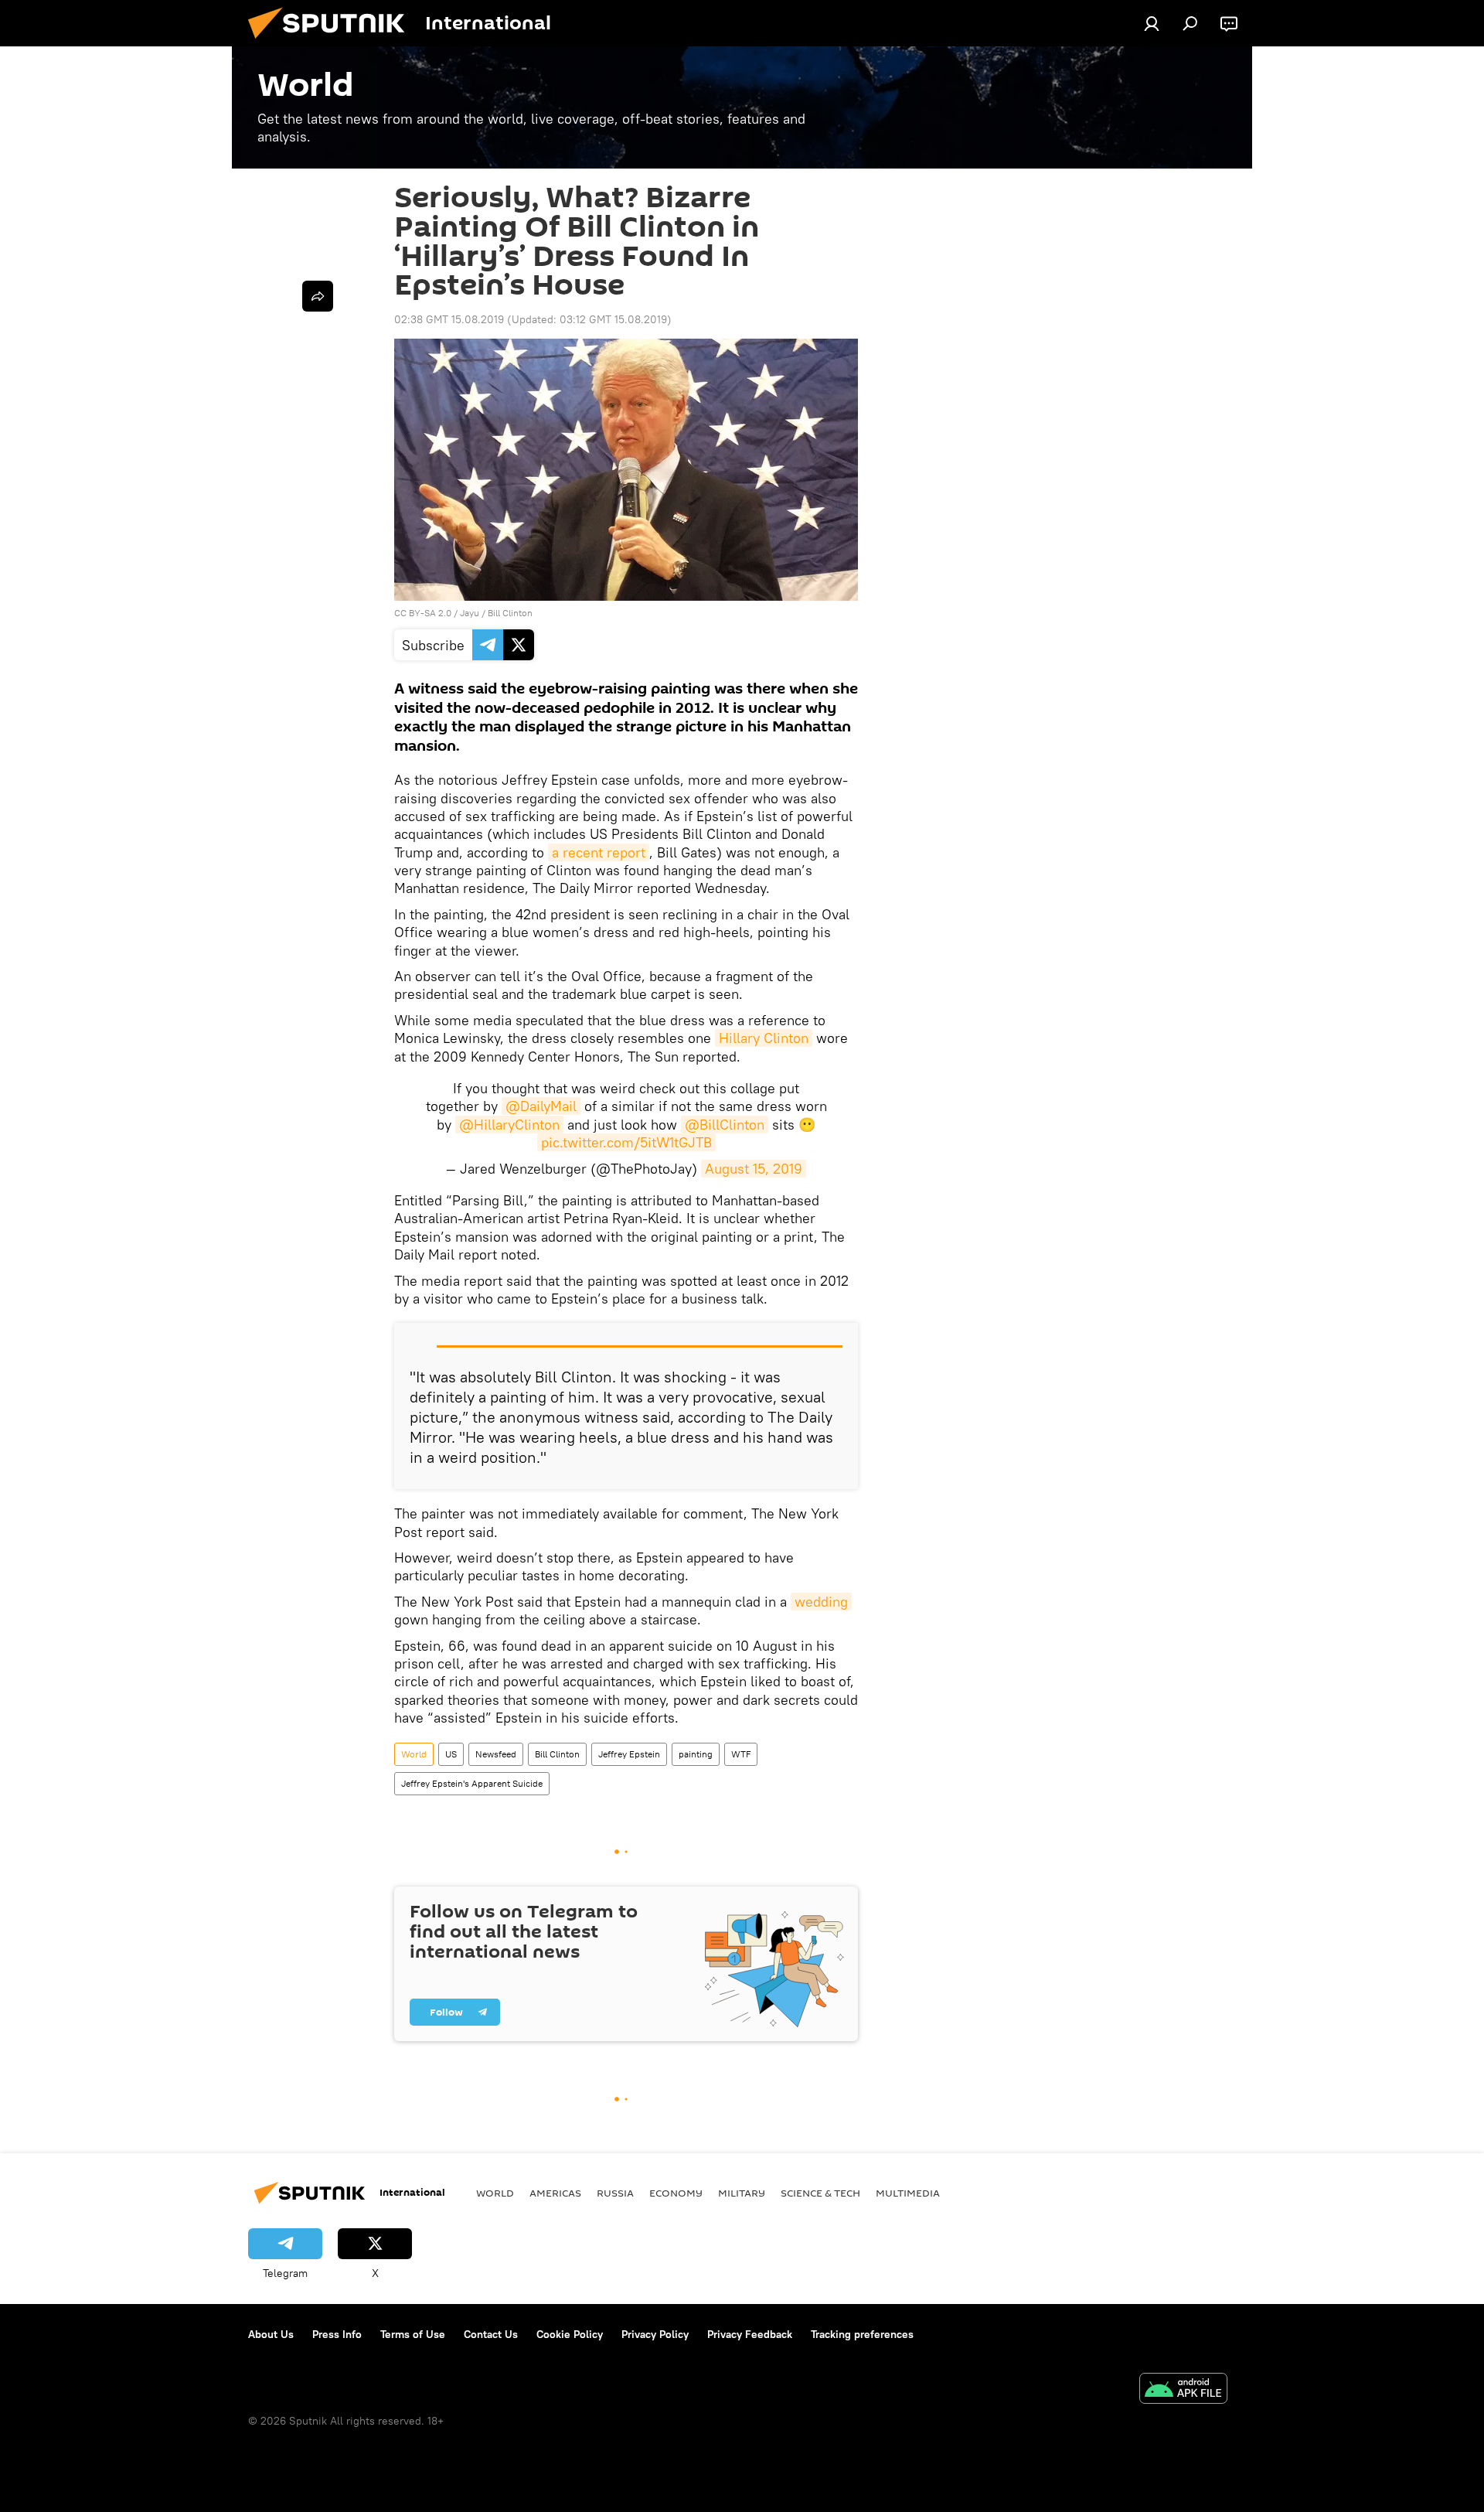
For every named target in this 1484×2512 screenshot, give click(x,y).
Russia (615, 2193)
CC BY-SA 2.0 (423, 613)
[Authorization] (1152, 23)
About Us (271, 2334)
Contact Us (491, 2334)
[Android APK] (1183, 2390)
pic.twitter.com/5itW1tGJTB (626, 1142)
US (451, 1754)
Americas (555, 2193)
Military (742, 2193)
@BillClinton (725, 1125)
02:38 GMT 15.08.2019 (449, 319)
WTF (741, 1754)
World (414, 1754)
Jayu (470, 613)
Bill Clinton (510, 613)
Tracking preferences (862, 2334)
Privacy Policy (655, 2334)
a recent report (599, 852)
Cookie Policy (570, 2334)
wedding (821, 1602)
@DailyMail (541, 1106)
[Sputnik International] (332, 43)
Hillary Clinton (764, 1038)
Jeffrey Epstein (629, 1754)
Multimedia (908, 2193)
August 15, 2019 (754, 1169)
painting (696, 1754)
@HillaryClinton (509, 1125)
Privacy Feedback (750, 2334)
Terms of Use (413, 2334)
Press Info (337, 2334)
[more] (318, 296)
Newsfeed (496, 1754)
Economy (676, 2193)
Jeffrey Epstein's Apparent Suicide (472, 1783)
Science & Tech (820, 2193)
